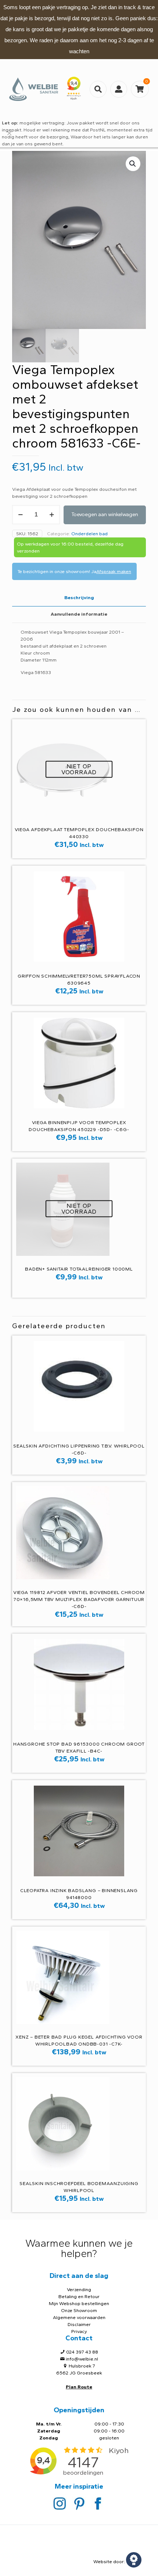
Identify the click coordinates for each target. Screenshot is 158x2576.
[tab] (79, 598)
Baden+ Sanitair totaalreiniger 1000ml (79, 1269)
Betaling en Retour (79, 2296)
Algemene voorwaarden (79, 2317)
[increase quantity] (52, 515)
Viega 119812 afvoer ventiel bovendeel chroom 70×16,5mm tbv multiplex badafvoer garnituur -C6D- (79, 1599)
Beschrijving (79, 597)
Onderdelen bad (89, 534)
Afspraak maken (114, 571)
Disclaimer (79, 2324)
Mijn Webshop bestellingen (79, 2303)
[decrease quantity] (20, 515)
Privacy (79, 2331)
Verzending (79, 2289)
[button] (133, 164)
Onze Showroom (79, 2310)
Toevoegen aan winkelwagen (105, 515)
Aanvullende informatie (79, 614)
